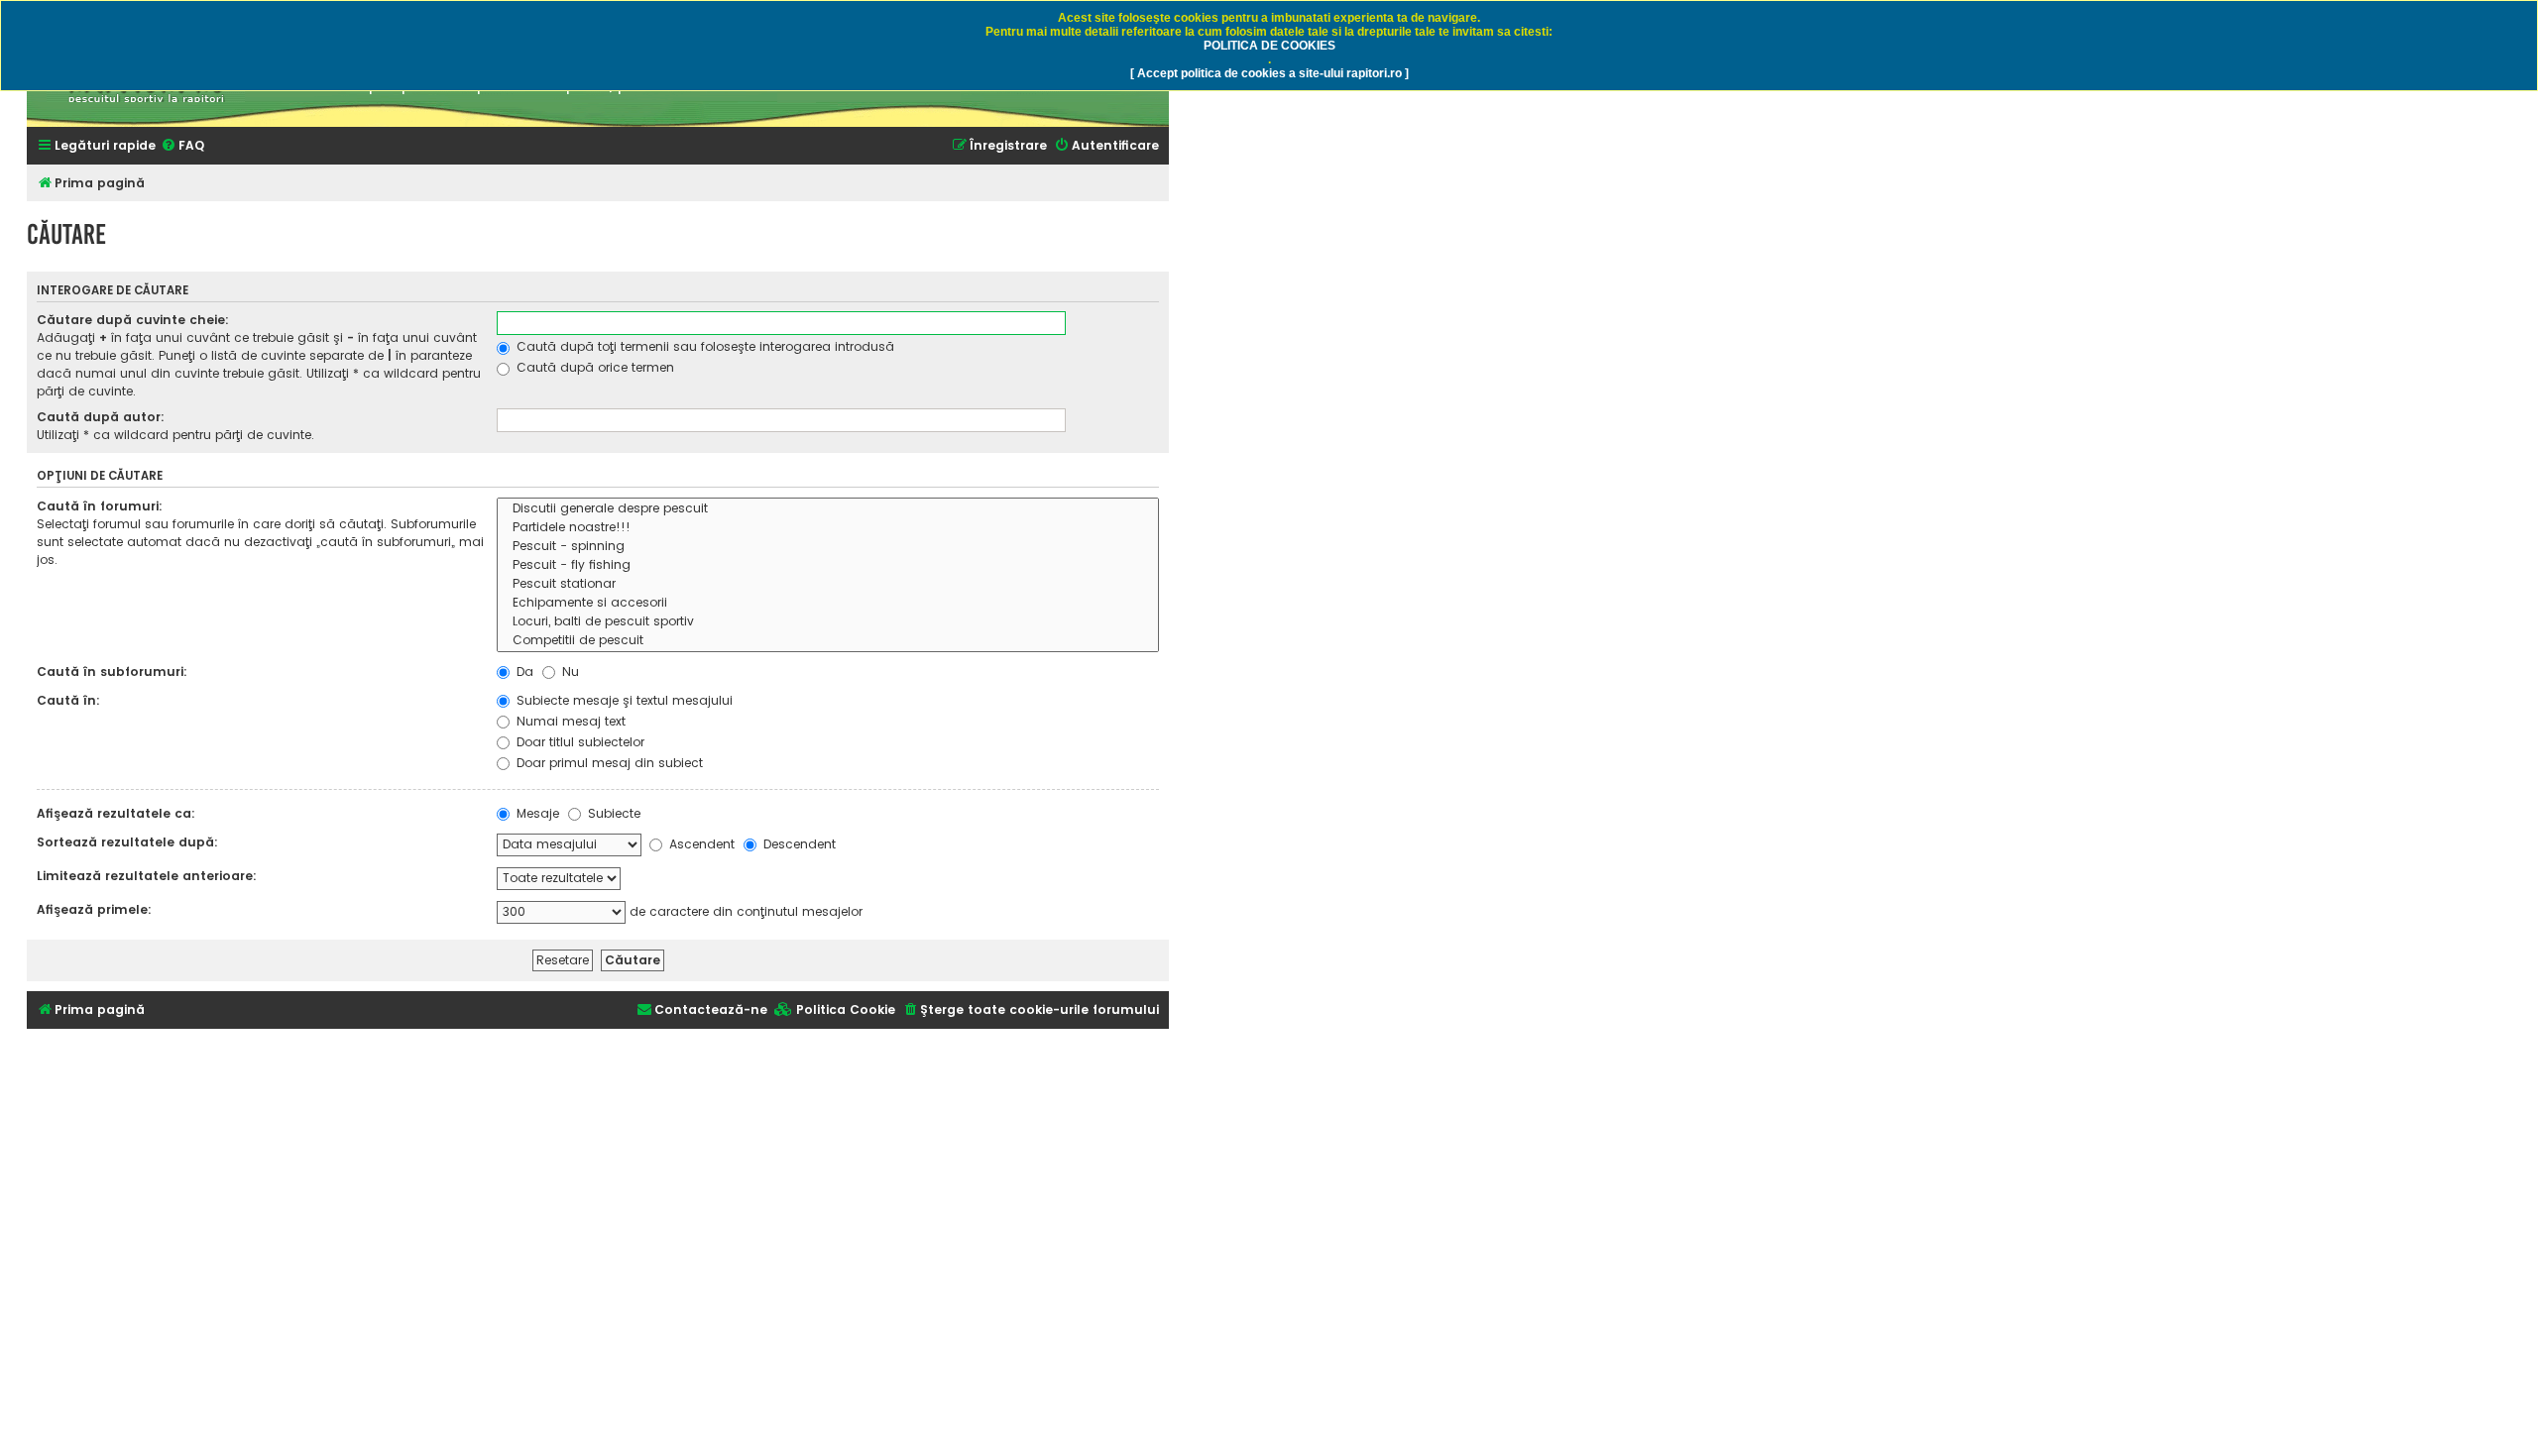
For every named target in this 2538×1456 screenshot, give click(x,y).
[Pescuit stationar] (828, 584)
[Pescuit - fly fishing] (828, 565)
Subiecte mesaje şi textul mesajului (623, 700)
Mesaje (536, 813)
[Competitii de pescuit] (828, 641)
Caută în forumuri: (100, 506)
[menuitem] (182, 146)
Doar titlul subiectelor (578, 742)
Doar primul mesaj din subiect (608, 763)
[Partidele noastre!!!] (828, 528)
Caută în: (68, 700)
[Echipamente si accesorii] (828, 603)
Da (523, 672)
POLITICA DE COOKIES (1269, 46)
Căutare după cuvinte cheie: (133, 320)
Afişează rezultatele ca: (116, 813)
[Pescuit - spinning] (828, 547)
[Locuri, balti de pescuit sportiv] (828, 622)
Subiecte (612, 813)
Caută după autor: (101, 417)
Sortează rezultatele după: (127, 842)
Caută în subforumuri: (112, 672)
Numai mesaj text (569, 721)
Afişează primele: (94, 909)
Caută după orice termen (593, 367)
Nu (569, 672)
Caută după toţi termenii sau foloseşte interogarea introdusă (703, 346)
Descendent (798, 844)
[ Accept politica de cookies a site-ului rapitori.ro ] (1269, 73)
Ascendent (700, 844)
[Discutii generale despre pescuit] (828, 509)
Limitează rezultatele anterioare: (147, 876)
